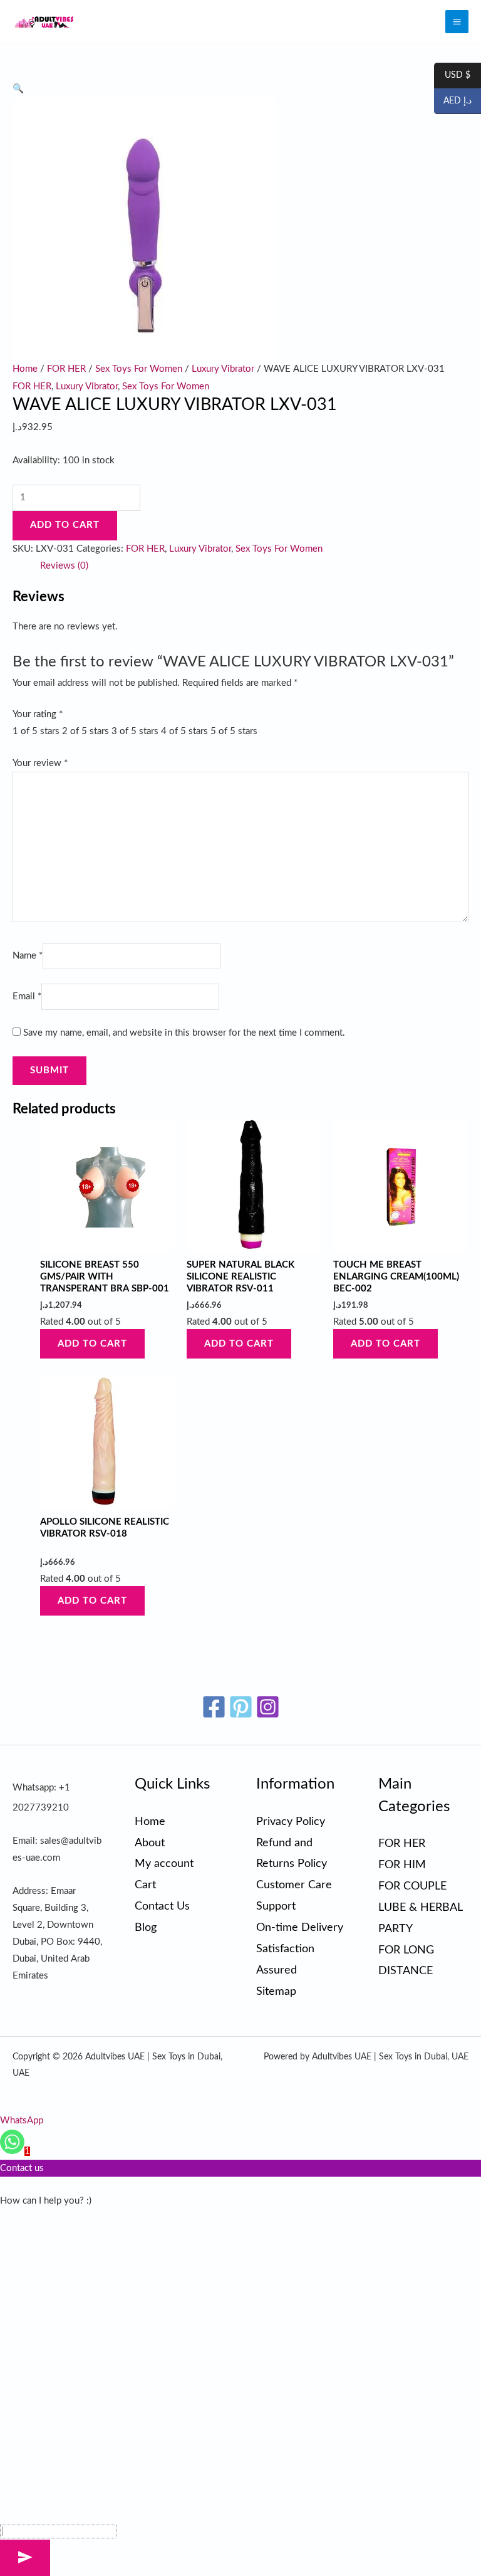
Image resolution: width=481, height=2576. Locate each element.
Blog (146, 1927)
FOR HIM (402, 1865)
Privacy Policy (291, 1822)
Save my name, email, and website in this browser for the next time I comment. (184, 1033)
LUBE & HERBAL (421, 1907)
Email (27, 996)
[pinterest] (241, 1707)
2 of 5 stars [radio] (85, 731)
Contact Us (162, 1906)
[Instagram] (268, 1707)
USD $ (452, 76)
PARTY (396, 1929)
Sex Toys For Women (139, 369)
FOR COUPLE (412, 1886)
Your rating (38, 714)
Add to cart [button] (92, 1344)
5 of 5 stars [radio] (234, 731)
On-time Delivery (300, 1927)
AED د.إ (453, 102)
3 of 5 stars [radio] (135, 731)
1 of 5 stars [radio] (36, 731)
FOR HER (66, 369)
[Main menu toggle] (457, 22)
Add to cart (65, 525)
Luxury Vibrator (223, 369)
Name (28, 956)
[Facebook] (214, 1707)
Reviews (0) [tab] (64, 566)
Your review (40, 763)
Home (25, 369)
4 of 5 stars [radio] (184, 731)
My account (164, 1864)
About (150, 1843)
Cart (145, 1885)
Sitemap (276, 1991)
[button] (18, 89)
